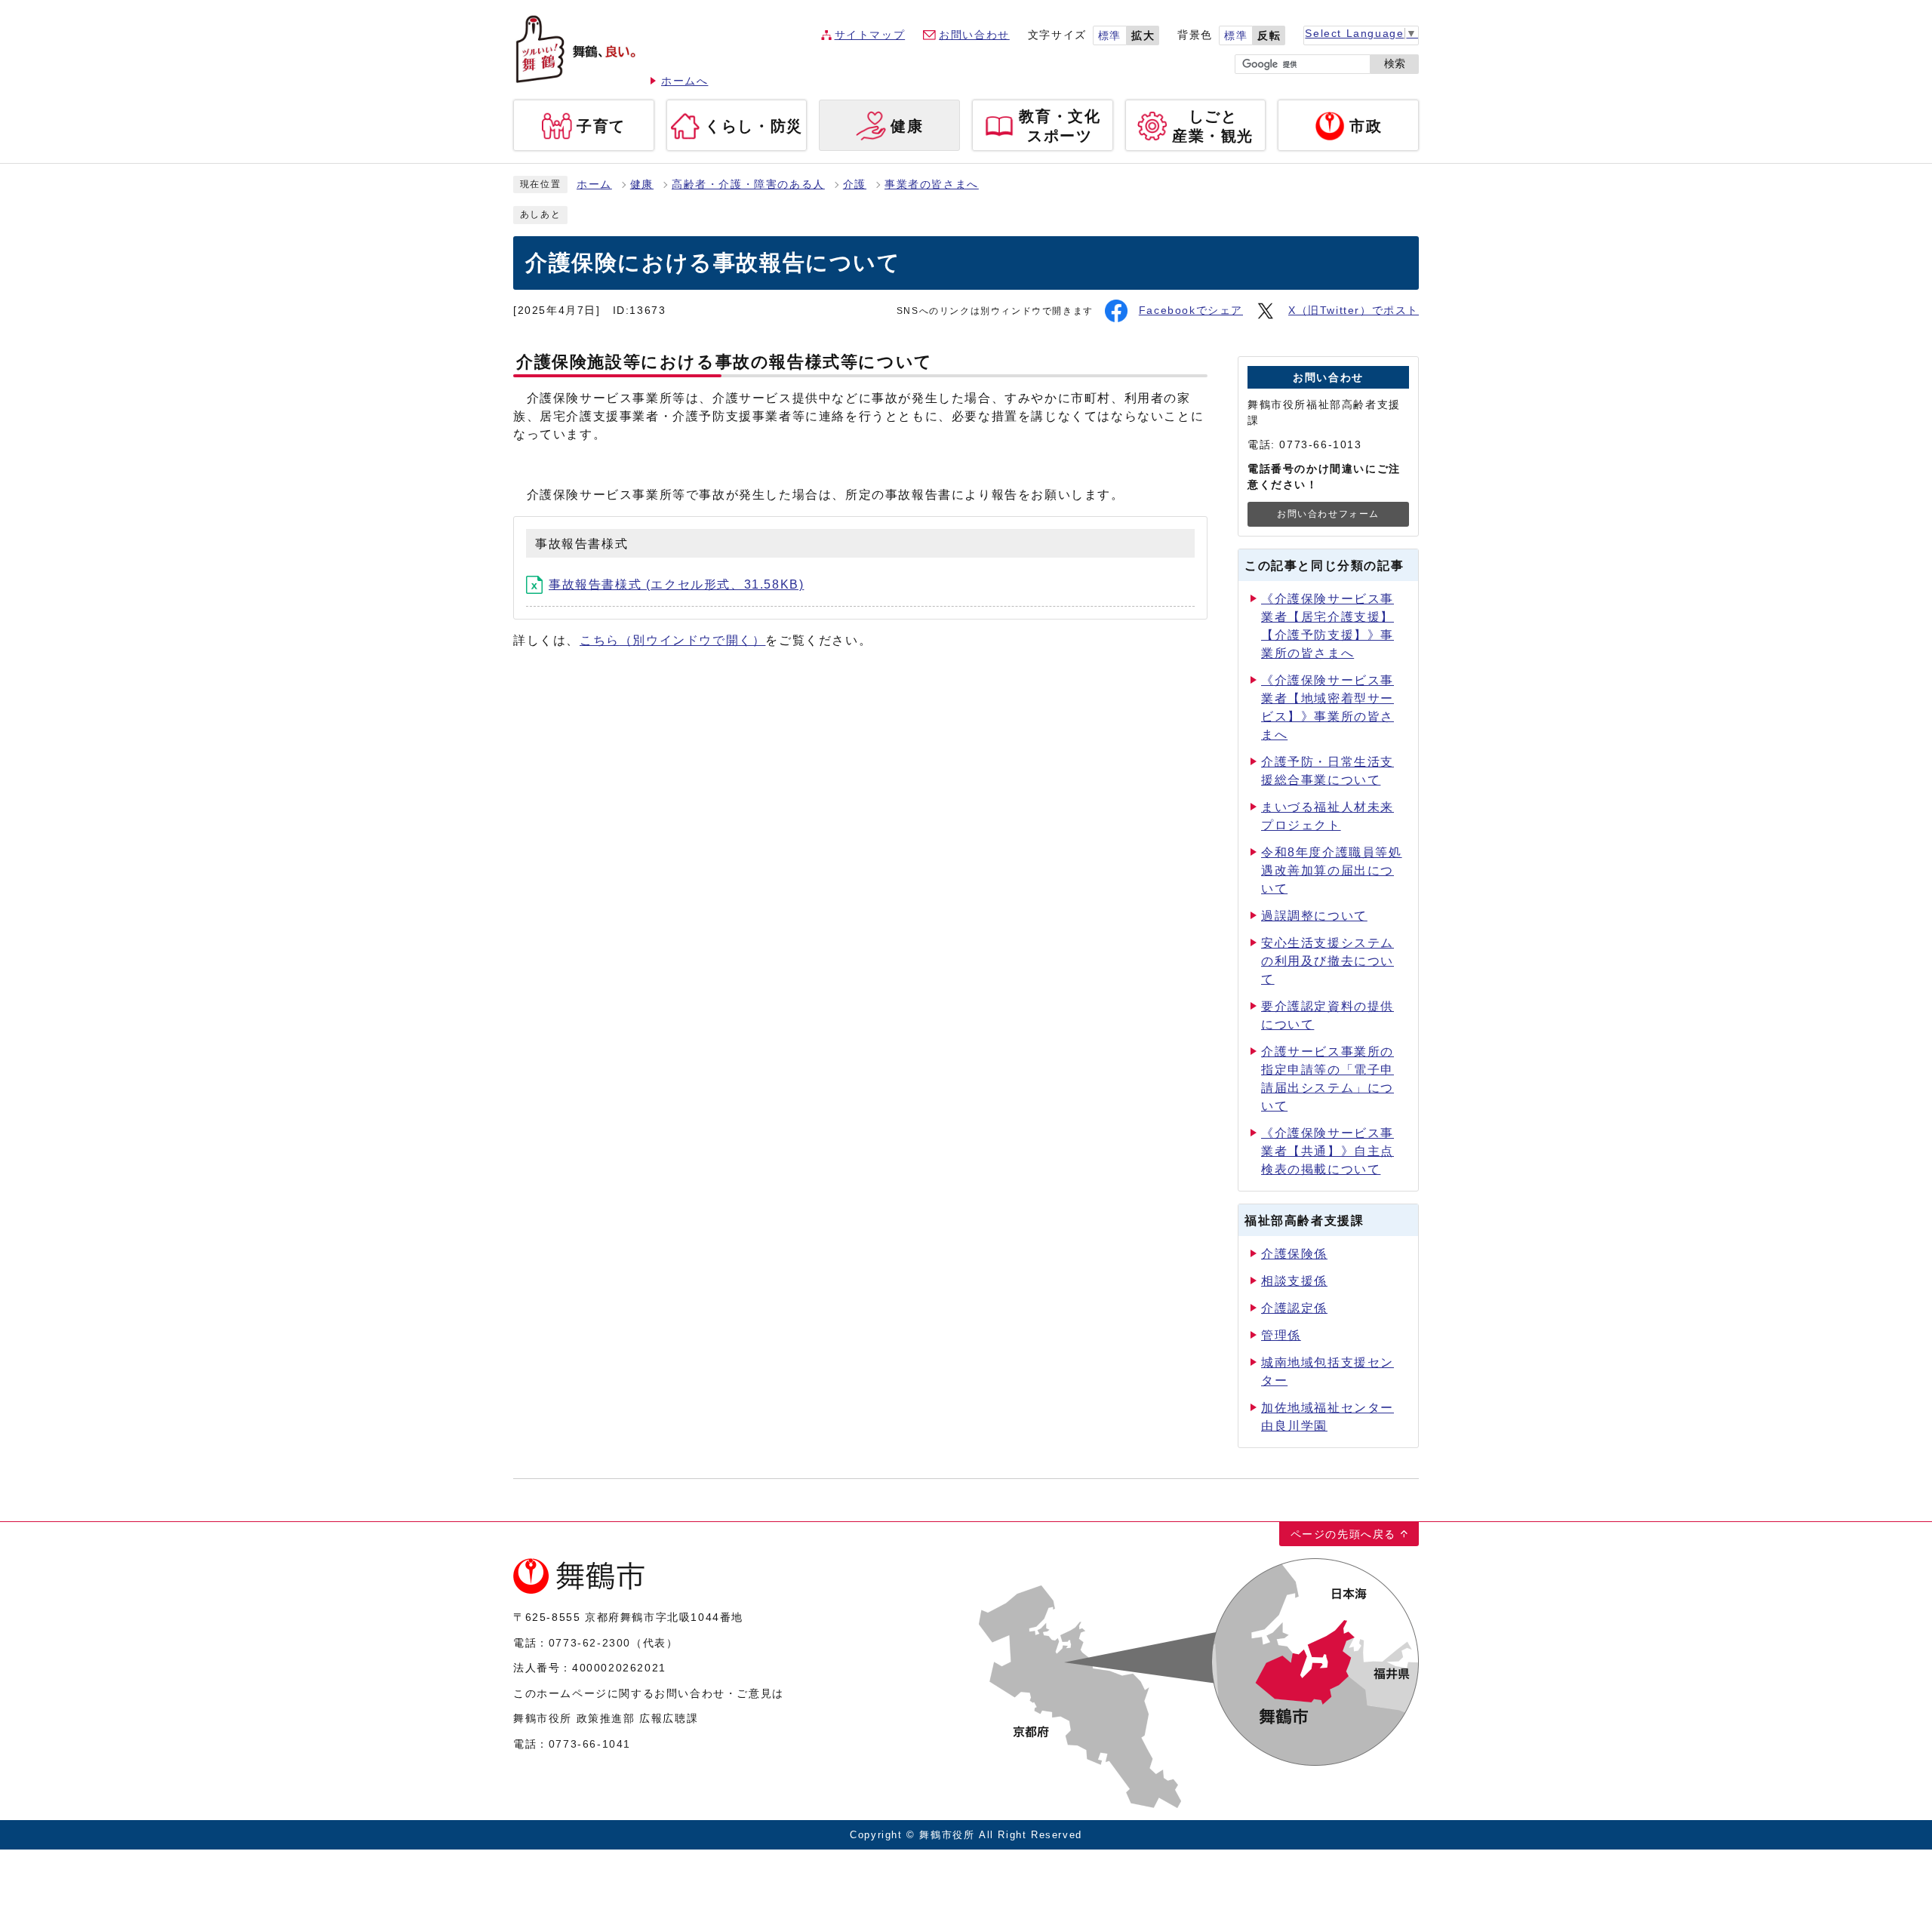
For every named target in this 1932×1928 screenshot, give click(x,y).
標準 (1110, 36)
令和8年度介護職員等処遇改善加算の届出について (1332, 870)
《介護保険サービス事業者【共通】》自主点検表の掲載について (1327, 1151)
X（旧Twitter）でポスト (1354, 311)
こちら (672, 640)
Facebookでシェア (1191, 311)
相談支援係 (1294, 1281)
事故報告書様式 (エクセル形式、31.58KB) (676, 584)
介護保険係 (1294, 1254)
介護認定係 (1294, 1308)
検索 (1395, 64)
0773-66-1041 (590, 1744)
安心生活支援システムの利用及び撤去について (1327, 961)
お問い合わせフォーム (1328, 514)
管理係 (1281, 1335)
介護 (855, 184)
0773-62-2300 (590, 1643)
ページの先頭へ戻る (1343, 1534)
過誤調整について (1314, 916)
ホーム (594, 184)
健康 (642, 184)
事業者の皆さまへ (932, 184)
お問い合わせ (974, 35)
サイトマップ (870, 35)
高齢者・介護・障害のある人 (748, 184)
